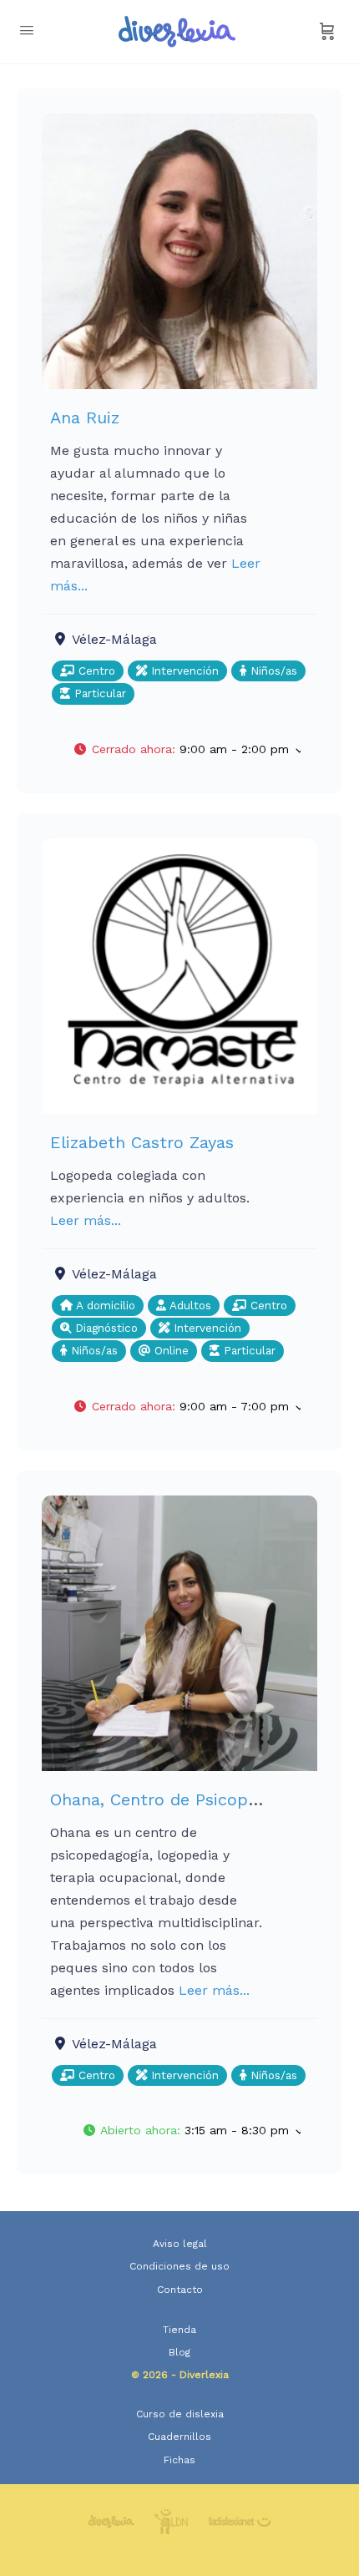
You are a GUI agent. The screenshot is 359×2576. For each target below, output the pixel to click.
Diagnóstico (104, 1328)
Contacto (180, 2290)
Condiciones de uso (179, 2266)
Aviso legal (180, 2244)
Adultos (189, 1306)
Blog (179, 2352)
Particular (98, 693)
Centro (95, 671)
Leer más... (86, 1220)
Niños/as (272, 671)
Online (169, 1351)
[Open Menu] (27, 30)
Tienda (179, 2330)
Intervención (183, 671)
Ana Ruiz (85, 418)
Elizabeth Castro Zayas (142, 1142)
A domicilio (104, 1306)
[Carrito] (327, 32)
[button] (187, 750)
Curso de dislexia (180, 2414)
